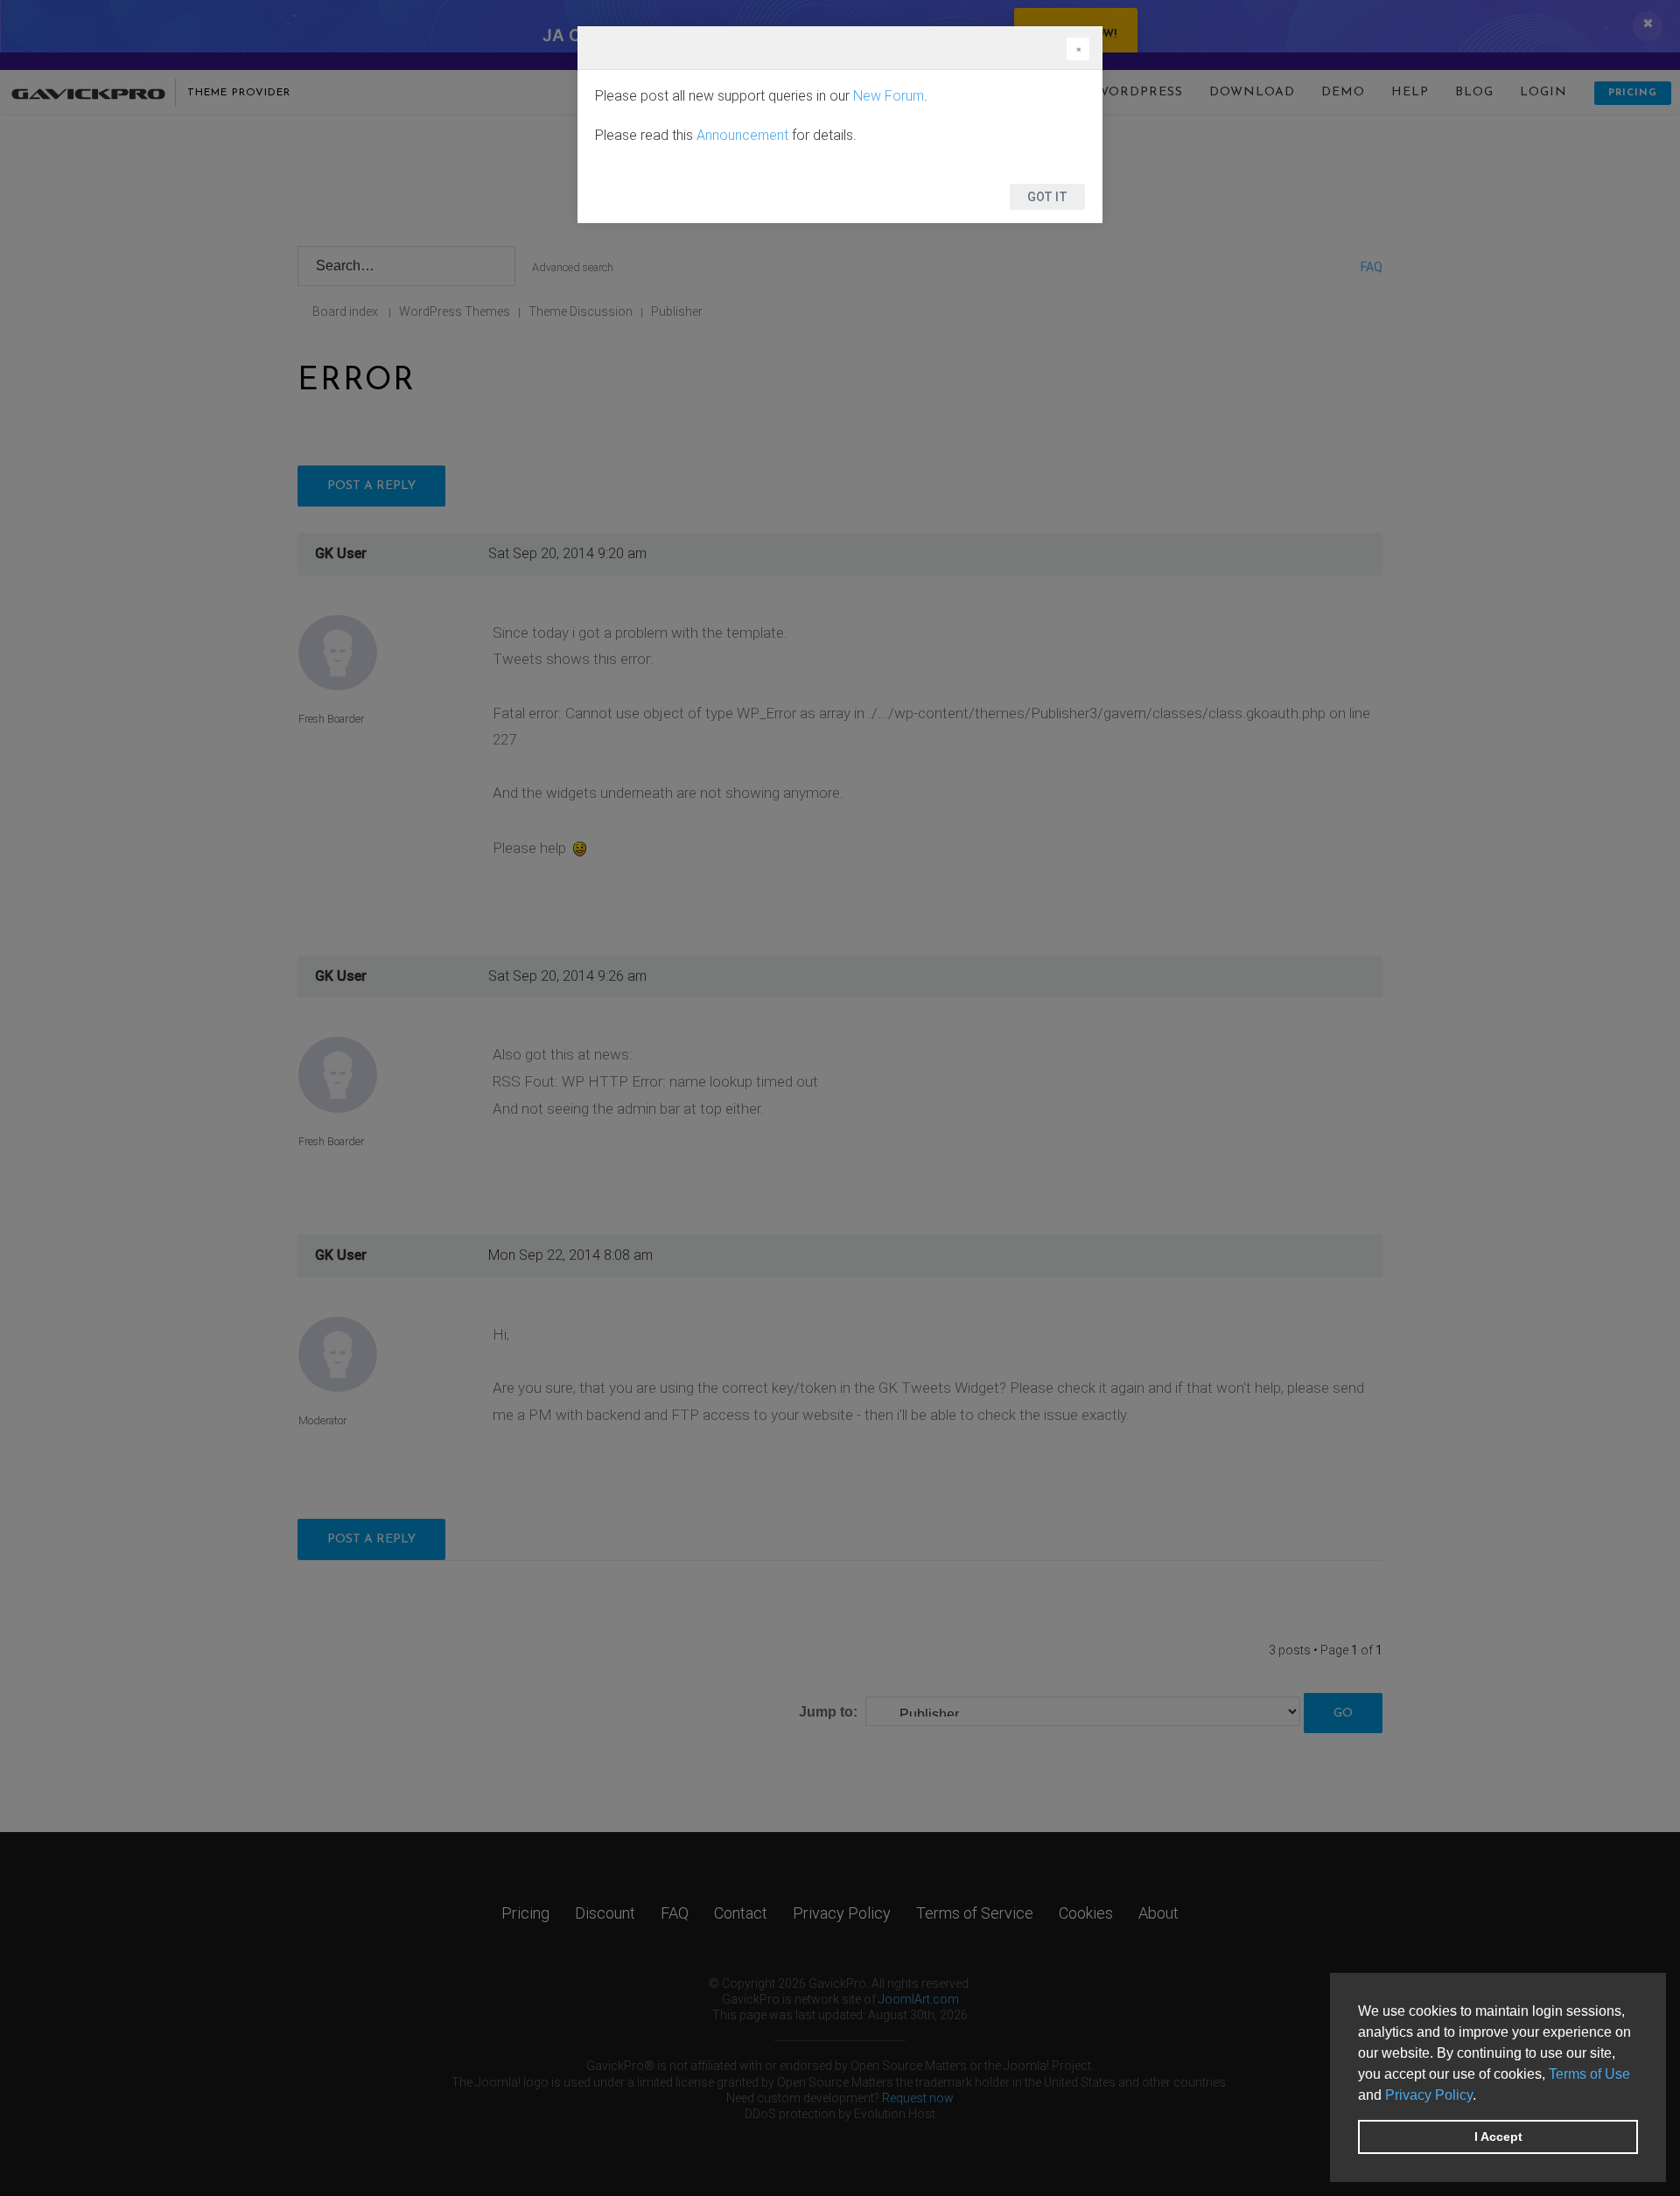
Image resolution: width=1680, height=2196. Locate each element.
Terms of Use (1589, 2074)
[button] (1482, 2096)
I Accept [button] (1498, 2137)
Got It (1047, 197)
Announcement (742, 135)
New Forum (889, 96)
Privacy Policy (1429, 2095)
